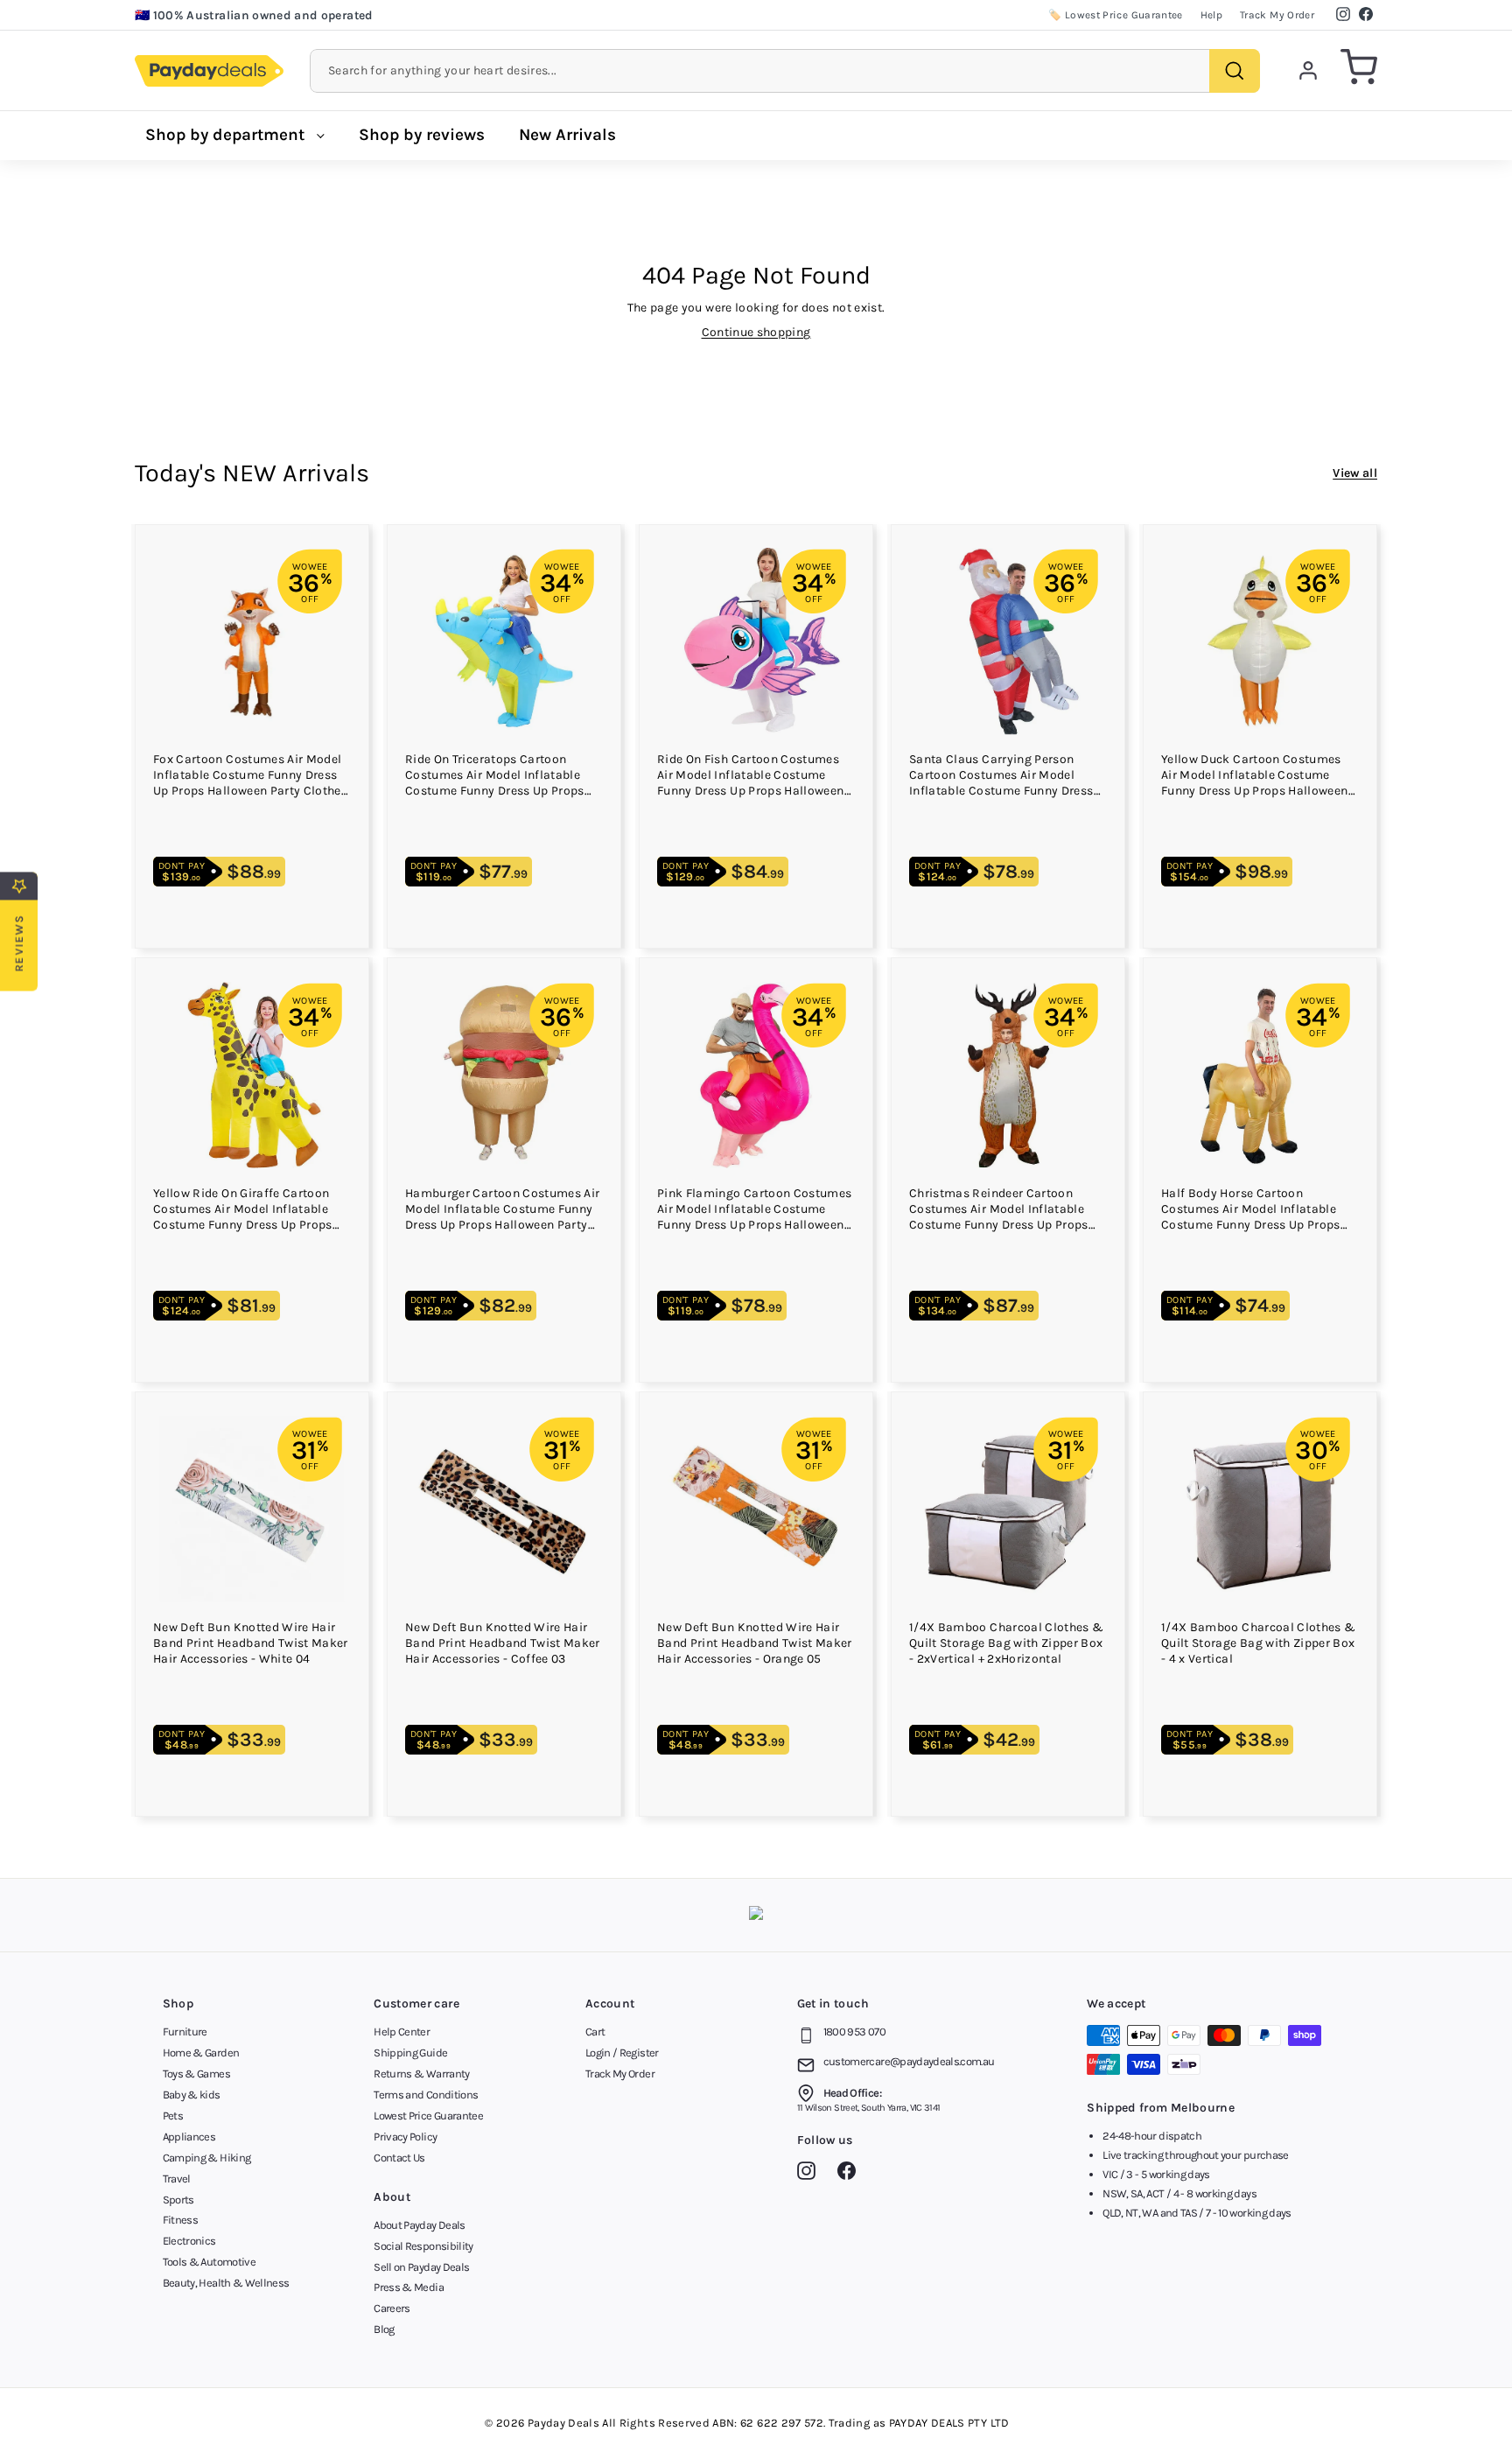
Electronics (189, 2241)
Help (1211, 15)
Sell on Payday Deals (421, 2267)
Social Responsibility (423, 2246)
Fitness (180, 2220)
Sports (178, 2200)
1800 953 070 (854, 2032)
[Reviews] (756, 1915)
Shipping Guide (410, 2053)
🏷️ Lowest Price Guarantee (1115, 15)
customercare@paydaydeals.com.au (909, 2061)
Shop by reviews (422, 135)
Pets (173, 2116)
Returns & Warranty (421, 2074)
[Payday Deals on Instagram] (811, 2174)
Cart (595, 2032)
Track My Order (1277, 15)
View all (1355, 473)
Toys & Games (196, 2074)
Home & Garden (201, 2053)
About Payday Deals (419, 2225)
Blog (384, 2329)
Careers (392, 2308)
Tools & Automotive (209, 2262)
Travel (177, 2179)
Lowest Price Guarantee (428, 2116)
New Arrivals (567, 135)
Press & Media (409, 2287)
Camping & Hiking (207, 2158)
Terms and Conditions (426, 2095)
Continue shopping (756, 332)
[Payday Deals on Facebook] (851, 2174)
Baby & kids (192, 2095)
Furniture (185, 2032)
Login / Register (622, 2053)
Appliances (189, 2137)
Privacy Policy (405, 2137)
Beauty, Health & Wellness (226, 2283)
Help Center (402, 2032)
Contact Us (399, 2158)
